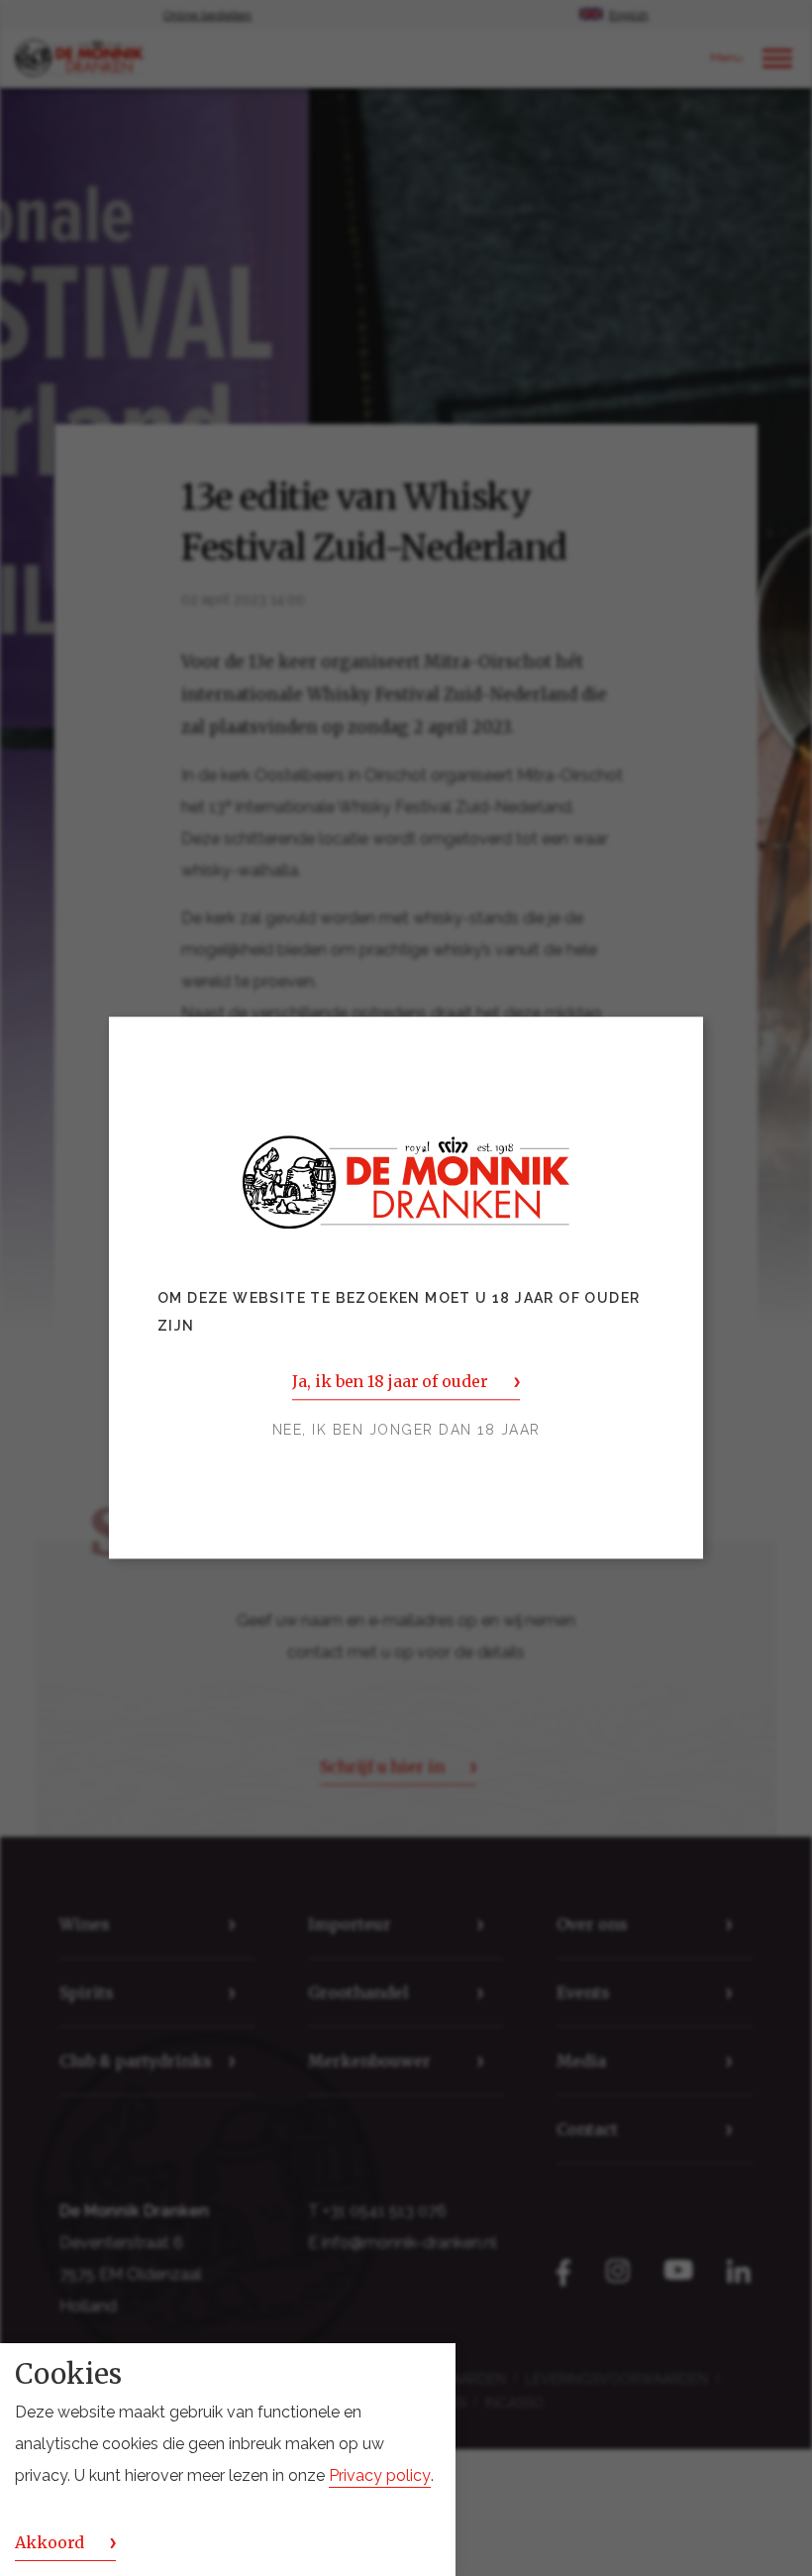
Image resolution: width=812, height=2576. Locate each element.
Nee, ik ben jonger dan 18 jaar (406, 1431)
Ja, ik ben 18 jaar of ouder (390, 1382)
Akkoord (50, 2542)
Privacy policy (380, 2475)
